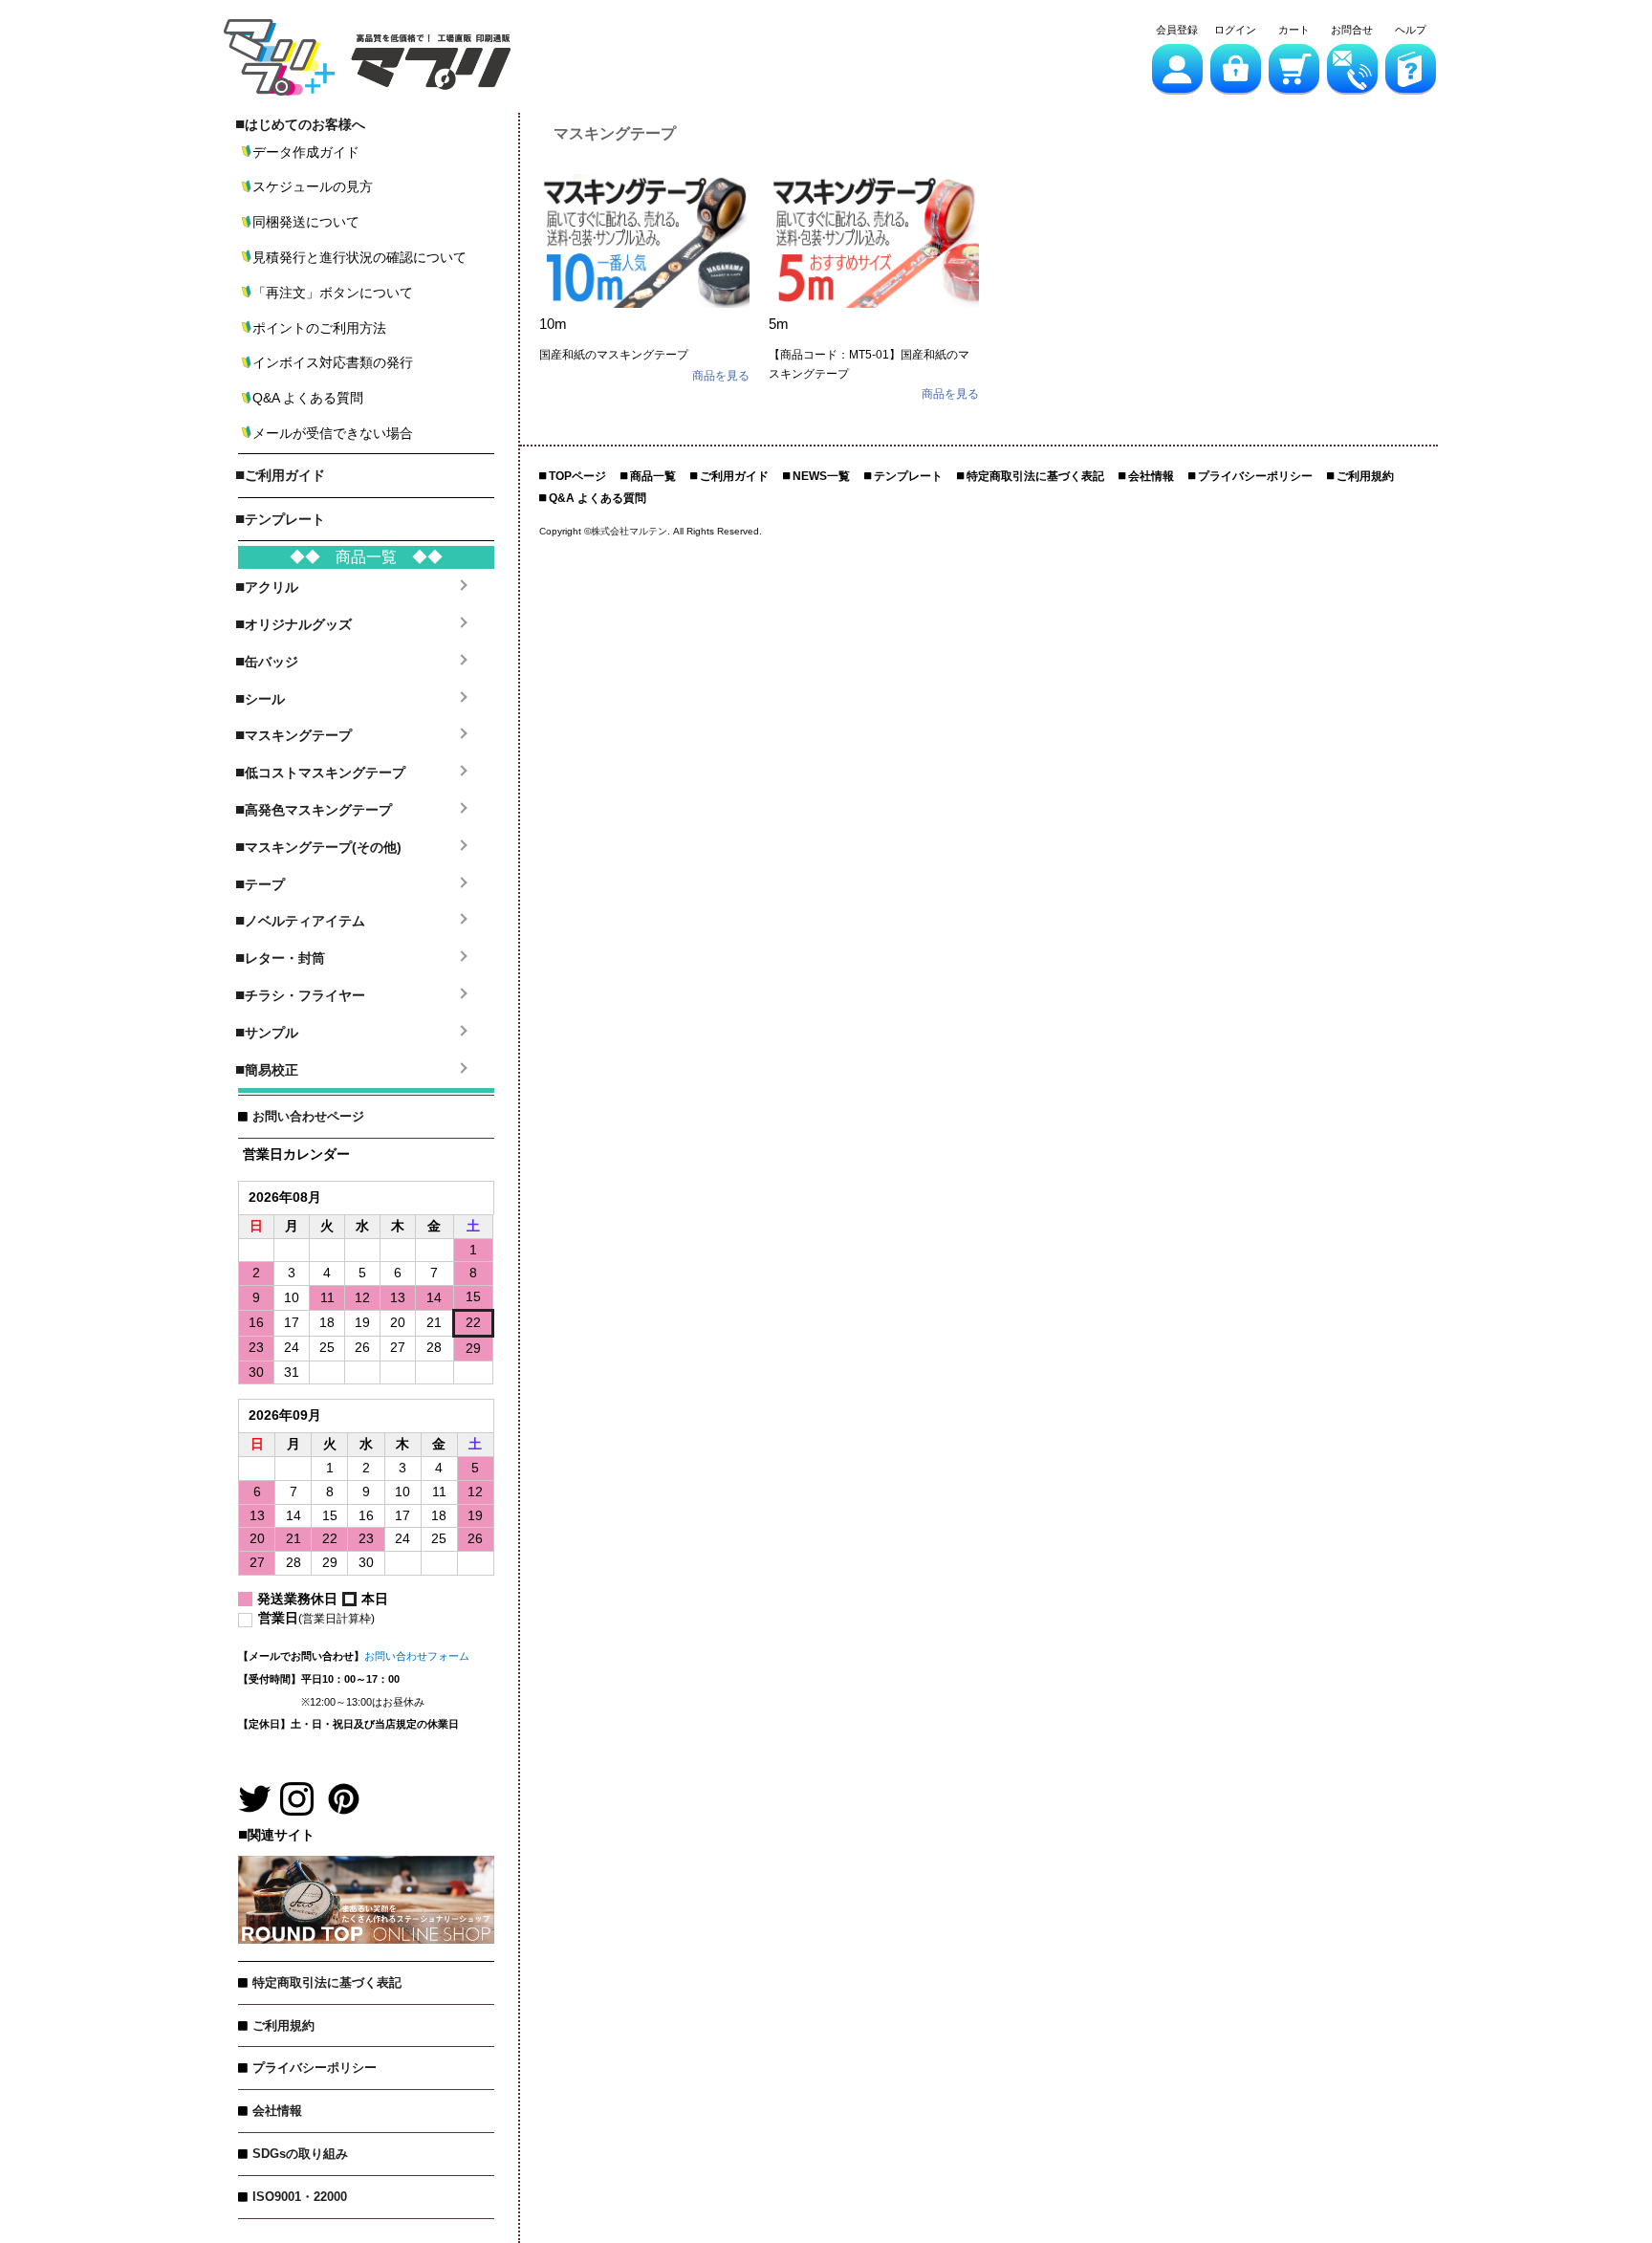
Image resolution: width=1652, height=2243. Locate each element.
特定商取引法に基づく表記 (327, 1982)
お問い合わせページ (308, 1116)
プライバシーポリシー (315, 2068)
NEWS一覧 (821, 476)
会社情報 (277, 2111)
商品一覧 (653, 476)
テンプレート (908, 476)
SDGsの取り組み (300, 2154)
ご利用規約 (283, 2025)
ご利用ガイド (734, 476)
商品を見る (721, 376)
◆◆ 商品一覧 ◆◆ (366, 557)
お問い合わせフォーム (417, 1656)
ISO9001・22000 (300, 2197)
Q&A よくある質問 (598, 498)
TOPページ (577, 476)
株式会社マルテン (629, 531)
